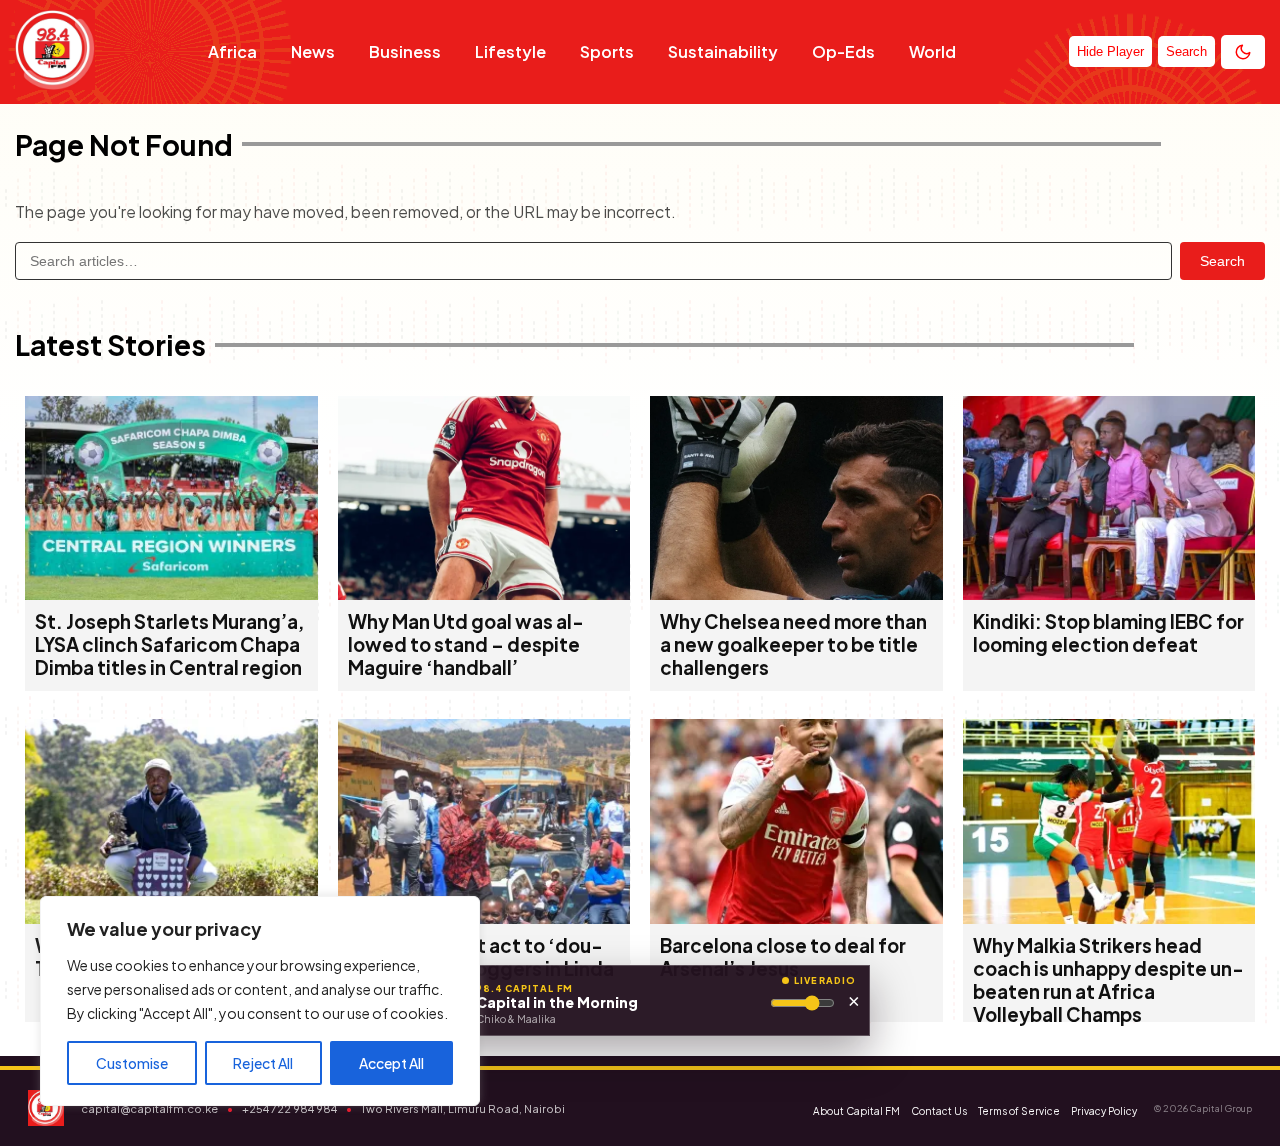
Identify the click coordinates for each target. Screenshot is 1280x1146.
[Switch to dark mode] (1243, 52)
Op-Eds (843, 51)
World (932, 51)
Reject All (263, 1063)
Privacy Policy (1104, 1111)
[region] (260, 1001)
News (313, 51)
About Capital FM (856, 1111)
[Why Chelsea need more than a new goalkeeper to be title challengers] (796, 593)
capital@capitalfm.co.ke (149, 1108)
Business (405, 51)
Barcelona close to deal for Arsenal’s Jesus (783, 957)
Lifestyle (510, 51)
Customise (132, 1063)
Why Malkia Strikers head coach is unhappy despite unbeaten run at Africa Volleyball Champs (1108, 980)
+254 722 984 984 (289, 1108)
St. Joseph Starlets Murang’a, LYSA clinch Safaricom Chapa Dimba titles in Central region (169, 644)
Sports (607, 51)
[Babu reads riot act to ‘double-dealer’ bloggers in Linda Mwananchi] (484, 917)
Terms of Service (1019, 1111)
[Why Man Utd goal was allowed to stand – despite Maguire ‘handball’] (484, 593)
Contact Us (939, 1111)
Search (1222, 261)
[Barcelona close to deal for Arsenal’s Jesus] (796, 917)
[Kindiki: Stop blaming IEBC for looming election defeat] (1109, 593)
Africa (232, 51)
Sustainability (723, 51)
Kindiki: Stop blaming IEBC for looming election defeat (1108, 633)
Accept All (391, 1063)
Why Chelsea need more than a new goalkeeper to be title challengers (793, 644)
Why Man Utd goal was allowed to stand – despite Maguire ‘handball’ (466, 644)
